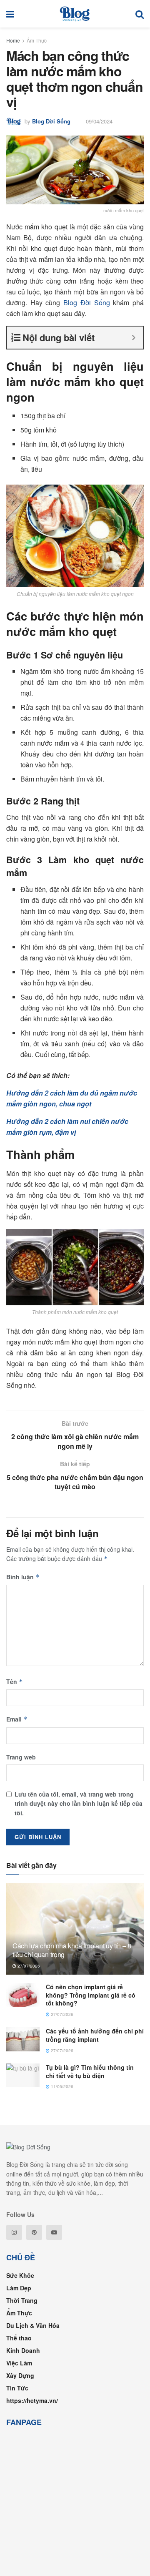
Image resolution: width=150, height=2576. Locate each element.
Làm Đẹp (19, 2288)
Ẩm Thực (37, 40)
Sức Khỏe (20, 2275)
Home (13, 40)
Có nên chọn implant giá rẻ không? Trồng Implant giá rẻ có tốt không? (91, 1995)
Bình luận (23, 1577)
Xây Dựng (20, 2375)
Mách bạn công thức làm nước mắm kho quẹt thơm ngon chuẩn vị (74, 78)
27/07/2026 (28, 1966)
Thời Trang (22, 2300)
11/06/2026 (61, 2086)
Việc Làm (19, 2363)
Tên (15, 1681)
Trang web (21, 1757)
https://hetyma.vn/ (32, 2400)
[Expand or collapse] (134, 338)
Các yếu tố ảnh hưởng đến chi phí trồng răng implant (95, 2035)
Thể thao (19, 2338)
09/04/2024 (99, 121)
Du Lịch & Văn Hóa (33, 2325)
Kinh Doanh (23, 2350)
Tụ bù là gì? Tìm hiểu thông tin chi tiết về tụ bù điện (90, 2071)
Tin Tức (17, 2388)
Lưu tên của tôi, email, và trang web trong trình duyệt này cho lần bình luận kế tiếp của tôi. (79, 1803)
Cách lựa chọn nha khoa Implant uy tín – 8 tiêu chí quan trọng (72, 1950)
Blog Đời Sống (51, 121)
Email (17, 1719)
